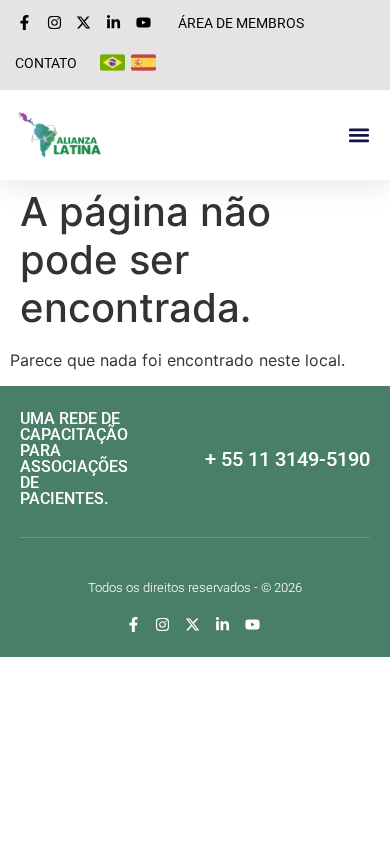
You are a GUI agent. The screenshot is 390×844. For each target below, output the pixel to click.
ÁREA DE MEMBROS (241, 23)
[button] (358, 135)
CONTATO (46, 63)
